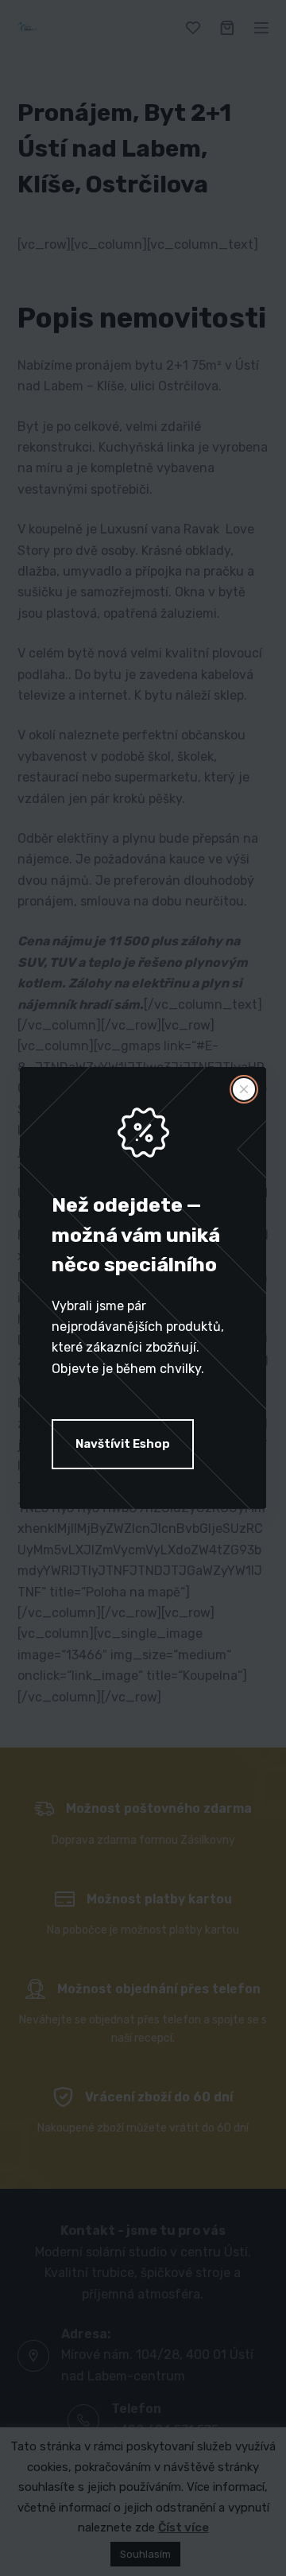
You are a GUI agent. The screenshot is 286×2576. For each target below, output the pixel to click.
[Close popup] (244, 1089)
